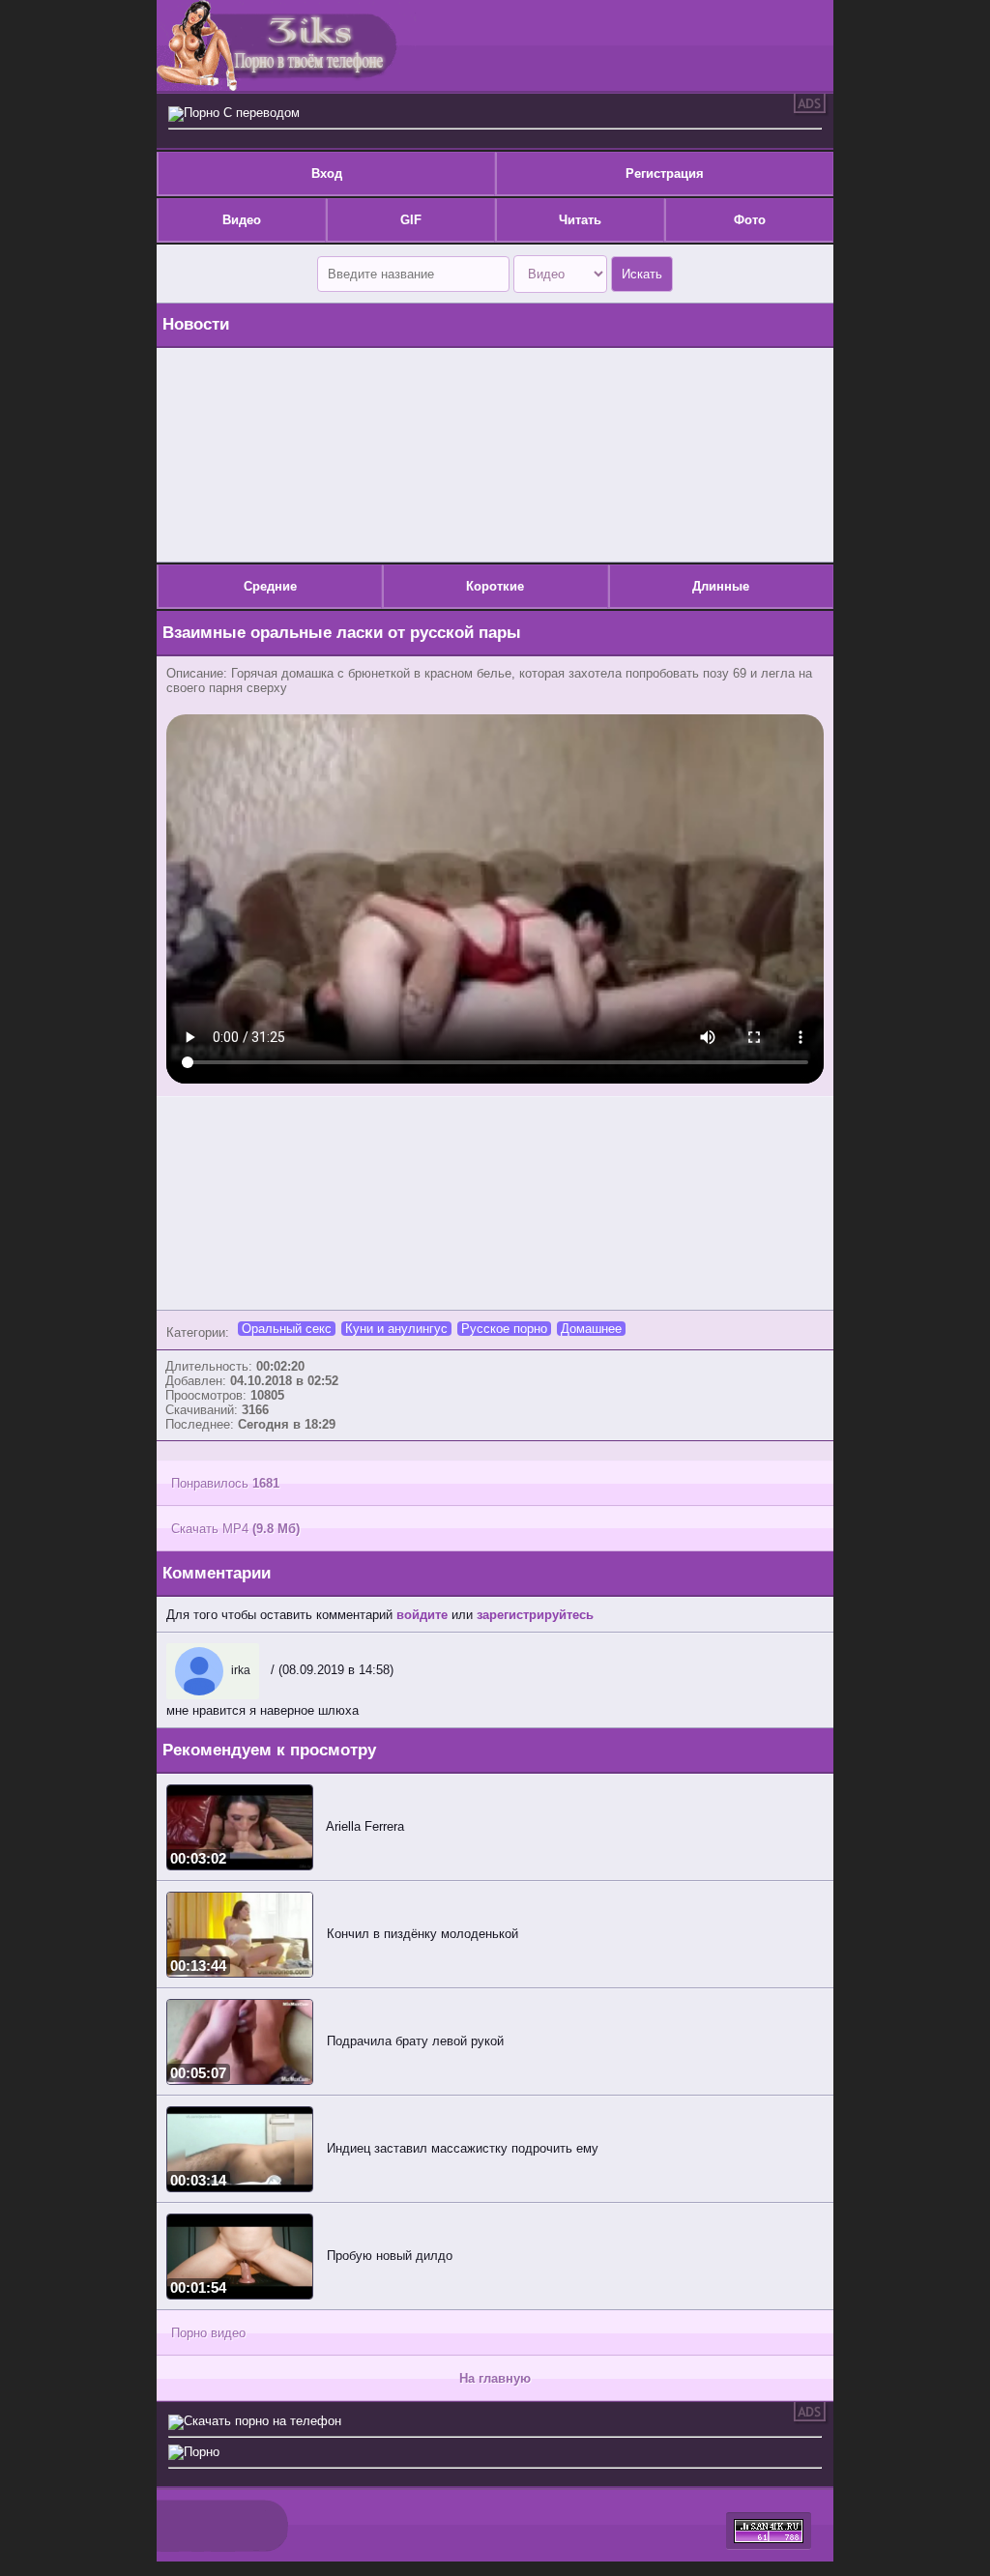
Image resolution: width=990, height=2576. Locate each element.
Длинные (721, 586)
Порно (202, 2452)
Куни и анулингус (396, 1329)
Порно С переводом (242, 113)
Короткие (495, 586)
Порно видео (208, 2333)
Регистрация (665, 174)
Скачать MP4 (235, 1529)
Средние (270, 586)
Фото (750, 220)
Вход (327, 174)
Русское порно (504, 1329)
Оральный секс (287, 1329)
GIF (411, 220)
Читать (580, 220)
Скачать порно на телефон (262, 2421)
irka (239, 1670)
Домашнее (591, 1329)
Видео (242, 220)
